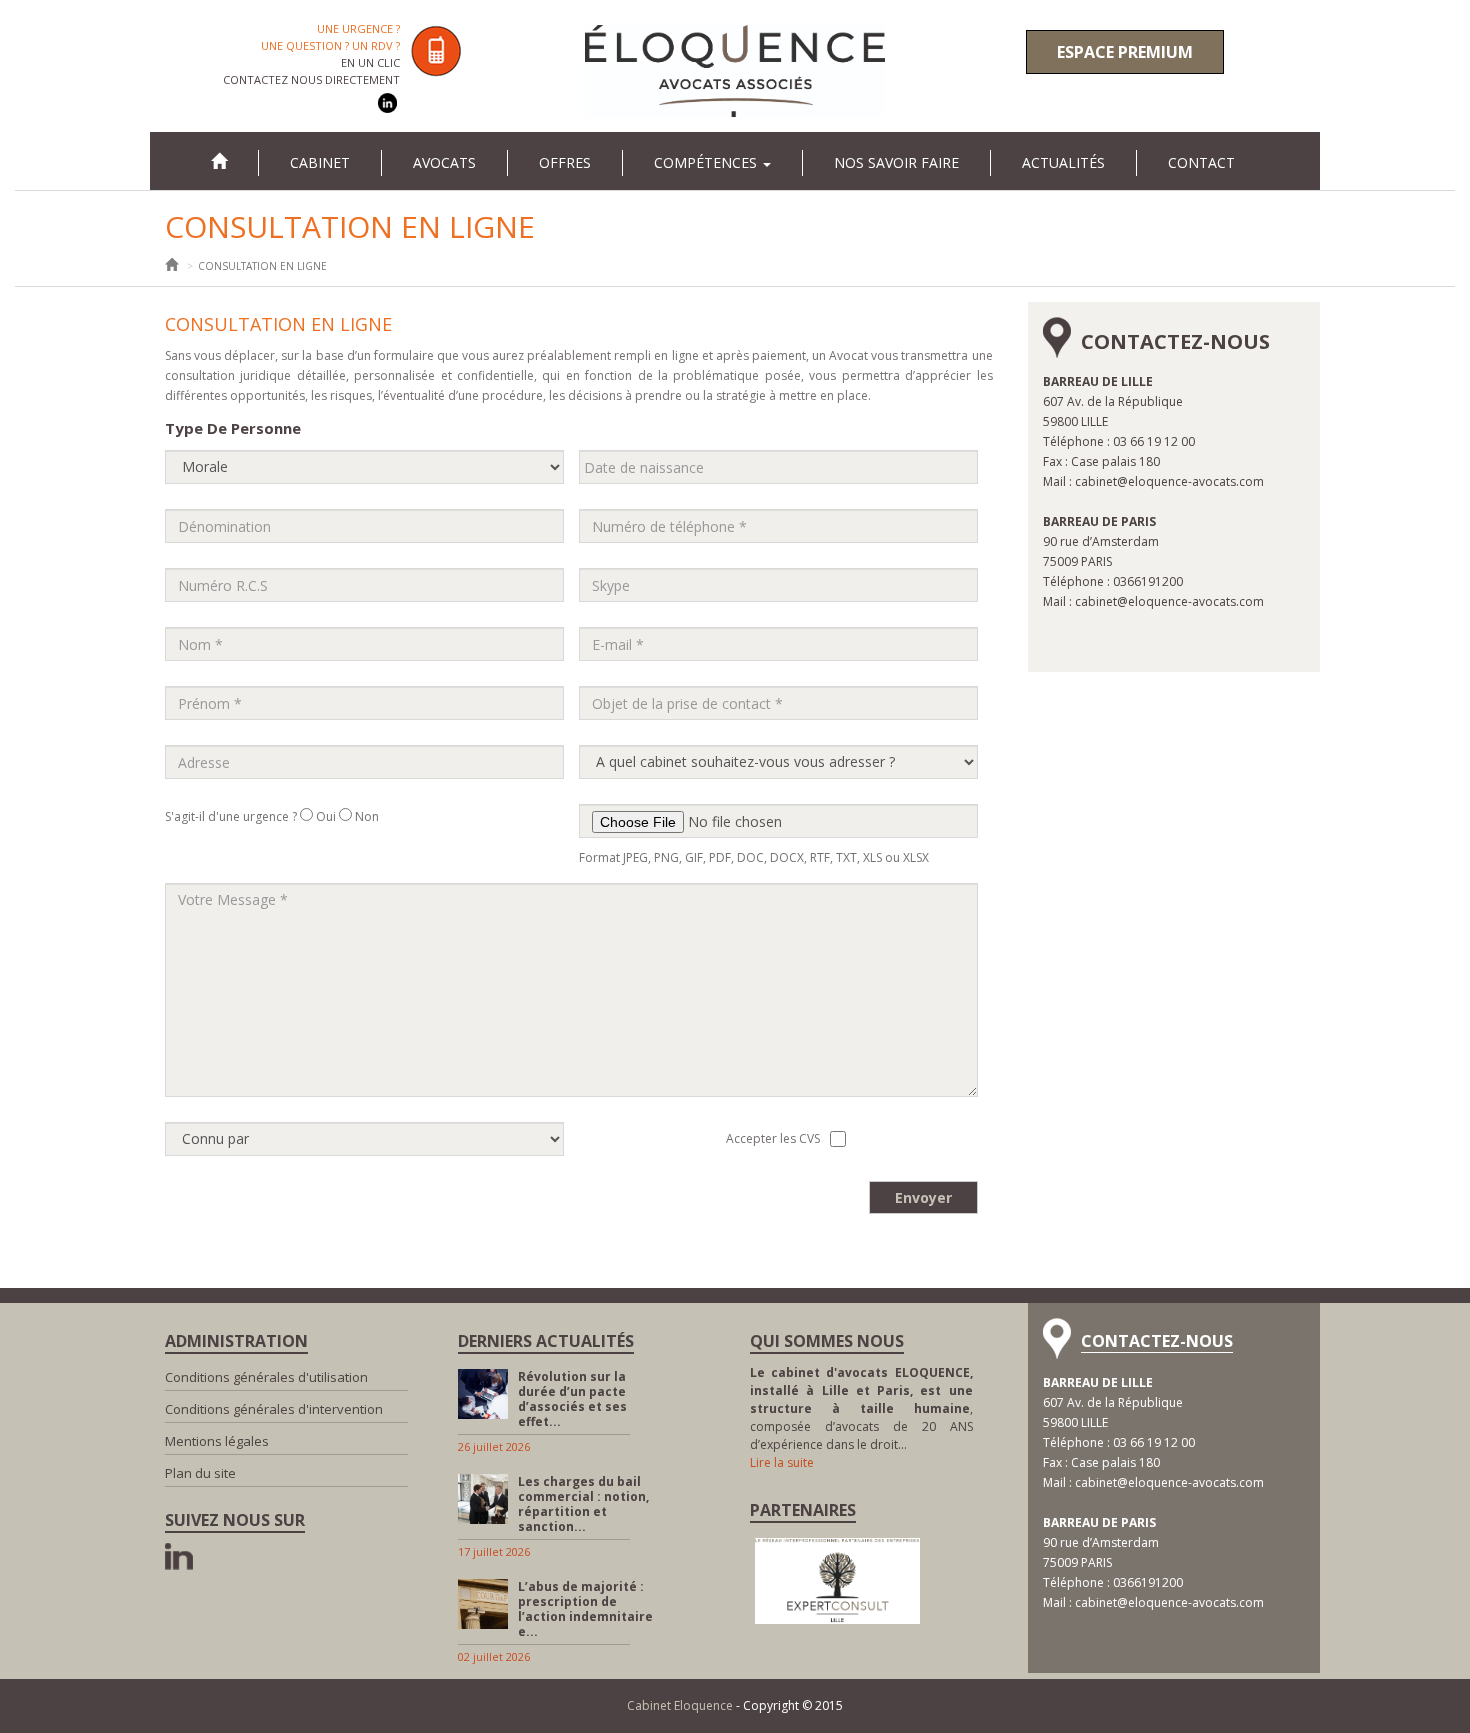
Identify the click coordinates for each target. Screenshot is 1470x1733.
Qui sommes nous (827, 1341)
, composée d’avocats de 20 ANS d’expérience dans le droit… (861, 1408)
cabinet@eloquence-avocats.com (1169, 481)
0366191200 (1148, 581)
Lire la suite (782, 1462)
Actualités (1063, 162)
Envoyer (923, 1197)
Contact (1201, 162)
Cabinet (320, 162)
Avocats (444, 162)
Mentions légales (217, 1441)
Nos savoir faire (896, 162)
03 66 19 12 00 (1154, 441)
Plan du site (200, 1473)
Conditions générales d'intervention (274, 1409)
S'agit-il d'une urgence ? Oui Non (272, 816)
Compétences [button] (707, 162)
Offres (565, 162)
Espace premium (1125, 52)
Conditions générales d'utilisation (266, 1377)
